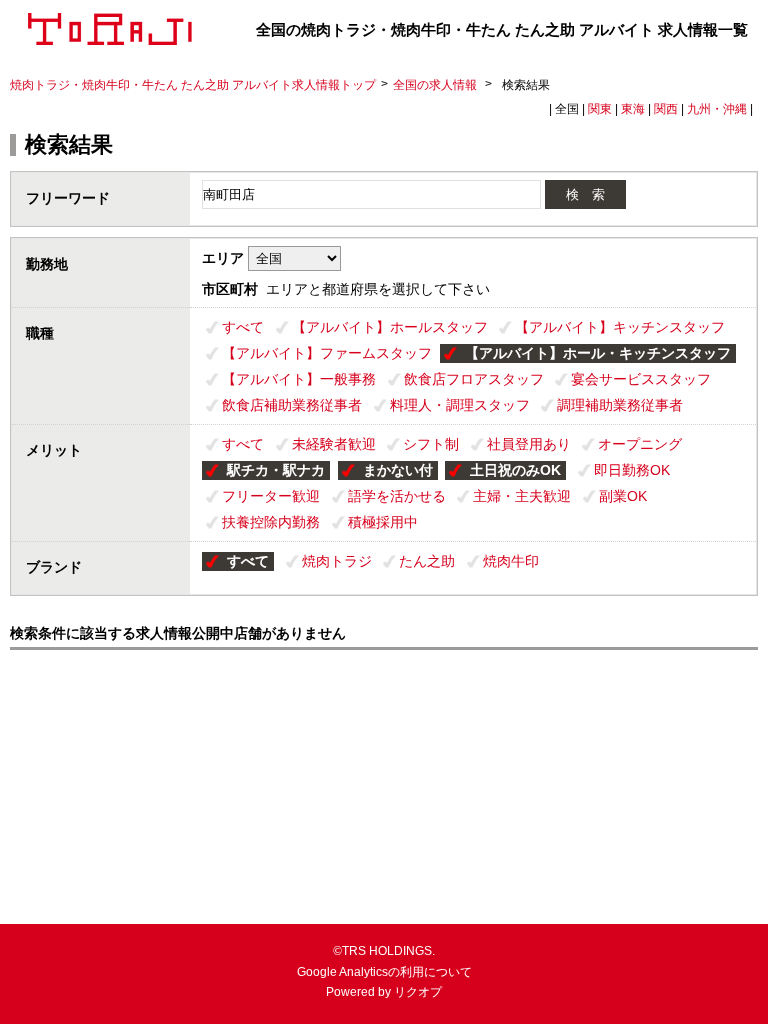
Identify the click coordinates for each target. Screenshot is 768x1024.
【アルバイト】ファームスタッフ (327, 353)
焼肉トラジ (337, 561)
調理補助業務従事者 (620, 405)
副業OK (623, 496)
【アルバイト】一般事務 (299, 379)
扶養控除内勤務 (271, 522)
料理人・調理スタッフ (460, 405)
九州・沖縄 (717, 109)
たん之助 (427, 561)
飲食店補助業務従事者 (292, 405)
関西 (666, 109)
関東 (600, 109)
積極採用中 (383, 522)
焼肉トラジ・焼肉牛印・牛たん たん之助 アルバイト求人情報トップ (193, 85)
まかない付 (398, 470)
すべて (243, 327)
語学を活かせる (397, 496)
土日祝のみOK (515, 470)
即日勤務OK (632, 470)
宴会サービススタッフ (641, 379)
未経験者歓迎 (334, 444)
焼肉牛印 (511, 561)
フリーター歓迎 (271, 496)
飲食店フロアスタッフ (474, 379)
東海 (633, 109)
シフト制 (431, 444)
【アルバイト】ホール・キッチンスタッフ (598, 353)
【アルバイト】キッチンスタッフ (620, 327)
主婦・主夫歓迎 (522, 496)
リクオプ (418, 992)
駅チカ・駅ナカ (276, 470)
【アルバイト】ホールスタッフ (390, 327)
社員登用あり (529, 444)
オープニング (640, 444)
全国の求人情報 (436, 85)
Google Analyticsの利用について (384, 972)
